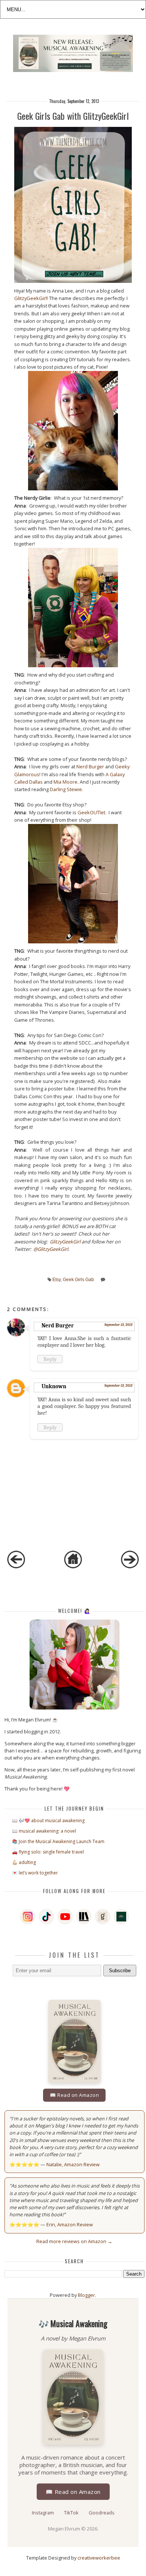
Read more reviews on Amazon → (74, 2241)
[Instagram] (28, 1917)
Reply (50, 1359)
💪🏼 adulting (24, 1862)
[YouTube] (65, 1917)
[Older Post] (130, 1567)
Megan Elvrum (65, 2529)
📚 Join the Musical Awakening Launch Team (58, 1841)
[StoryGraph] (84, 1917)
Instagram (43, 2513)
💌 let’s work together (35, 1873)
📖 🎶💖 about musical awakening (48, 1821)
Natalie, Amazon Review (73, 2164)
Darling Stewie (66, 789)
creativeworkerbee (99, 2558)
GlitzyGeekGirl (31, 298)
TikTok (72, 2513)
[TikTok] (46, 1917)
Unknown (54, 1386)
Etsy (57, 1280)
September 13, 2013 (118, 1325)
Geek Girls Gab (78, 1280)
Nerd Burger (90, 766)
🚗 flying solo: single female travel (48, 1852)
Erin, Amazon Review (70, 2224)
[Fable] (121, 1917)
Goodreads (102, 2513)
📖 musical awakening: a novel (44, 1831)
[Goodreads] (103, 1917)
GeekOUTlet (91, 812)
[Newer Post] (16, 1567)
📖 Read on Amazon (74, 2095)
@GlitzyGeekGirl (51, 1249)
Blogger (86, 2295)
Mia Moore (66, 782)
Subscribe (120, 1971)
